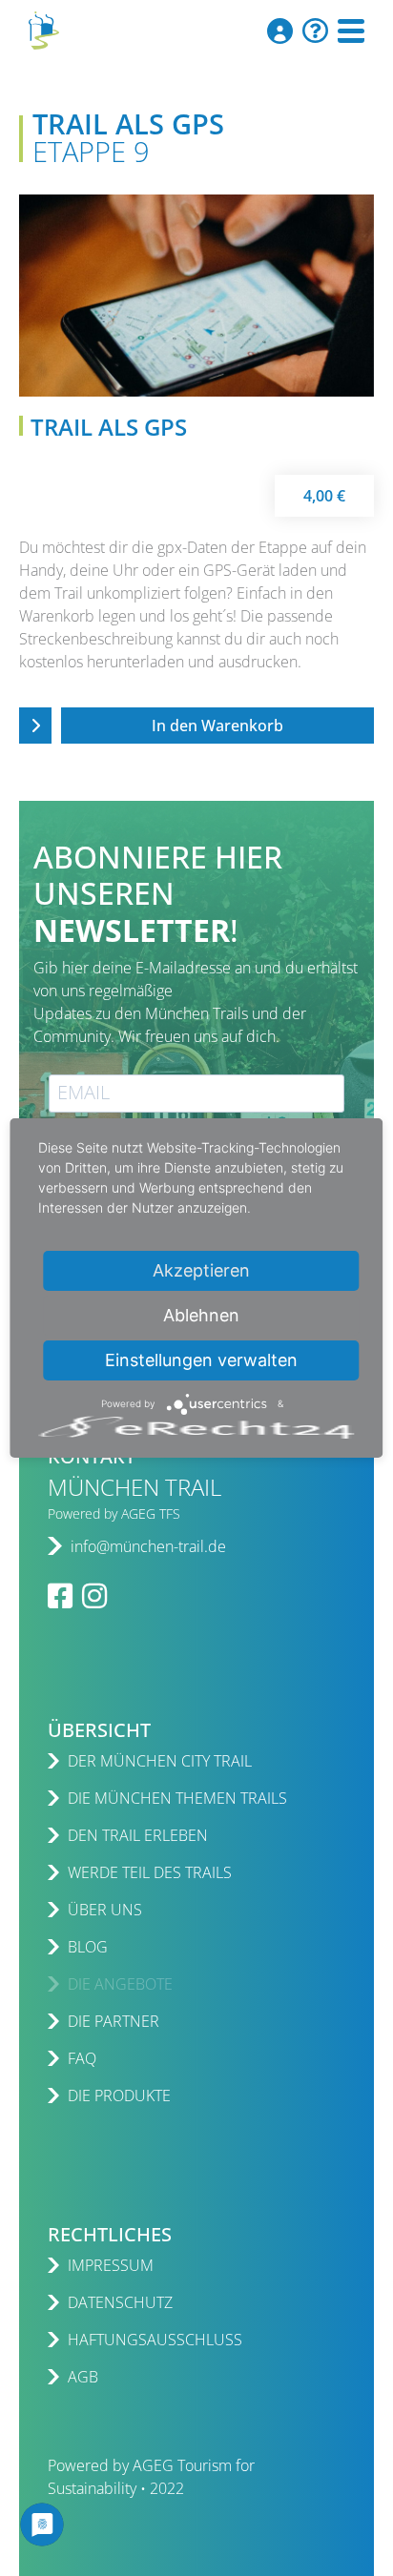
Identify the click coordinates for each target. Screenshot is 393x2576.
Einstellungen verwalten (201, 1360)
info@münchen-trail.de (148, 1546)
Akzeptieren (201, 1270)
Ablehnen (201, 1315)
